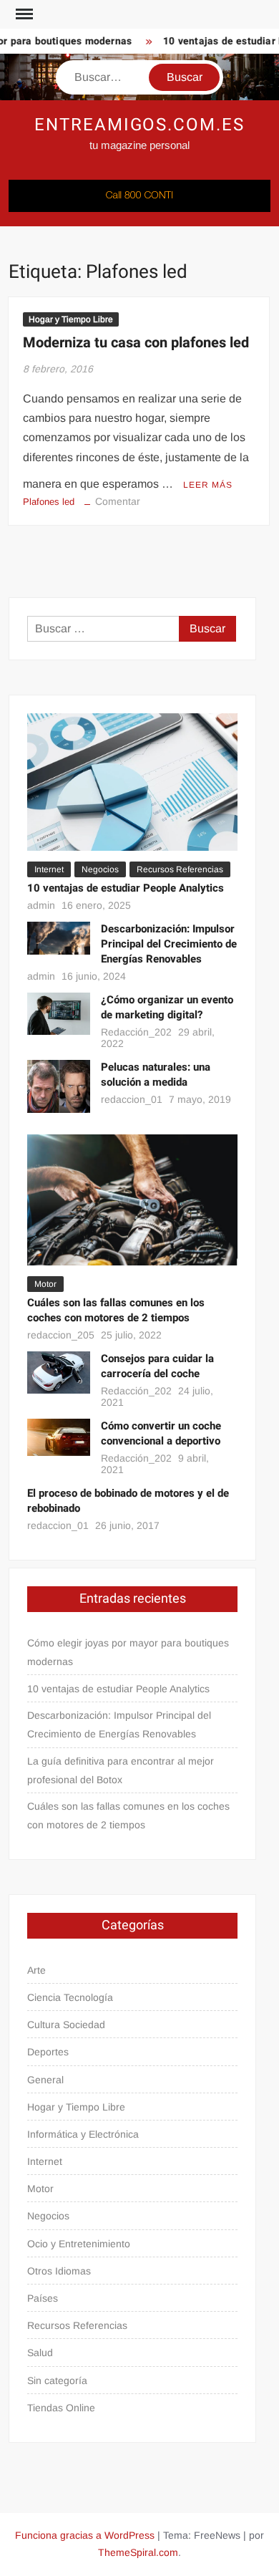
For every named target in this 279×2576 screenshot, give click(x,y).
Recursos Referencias (180, 869)
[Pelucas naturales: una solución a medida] (59, 1086)
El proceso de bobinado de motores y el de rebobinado (128, 1501)
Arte (36, 1970)
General (45, 2080)
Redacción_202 (136, 1032)
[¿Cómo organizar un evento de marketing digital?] (59, 1013)
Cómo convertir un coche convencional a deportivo (161, 1433)
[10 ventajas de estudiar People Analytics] (133, 781)
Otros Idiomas (59, 2271)
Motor (45, 1284)
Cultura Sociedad (66, 2025)
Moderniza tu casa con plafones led (136, 343)
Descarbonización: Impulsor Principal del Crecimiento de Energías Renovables (169, 944)
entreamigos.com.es (139, 125)
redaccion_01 (132, 1099)
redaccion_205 (61, 1335)
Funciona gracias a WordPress (85, 2535)
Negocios (100, 869)
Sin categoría (57, 2380)
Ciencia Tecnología (70, 1997)
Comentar (118, 501)
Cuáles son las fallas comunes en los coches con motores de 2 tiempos (116, 1310)
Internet (49, 869)
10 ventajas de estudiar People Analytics (126, 888)
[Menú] (23, 14)
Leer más (208, 485)
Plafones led (49, 502)
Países (43, 2298)
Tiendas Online (61, 2408)
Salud (40, 2353)
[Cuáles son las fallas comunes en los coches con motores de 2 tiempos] (133, 1199)
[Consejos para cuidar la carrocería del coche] (59, 1372)
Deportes (48, 2052)
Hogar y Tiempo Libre (71, 319)
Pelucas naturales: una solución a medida (156, 1075)
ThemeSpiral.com (138, 2552)
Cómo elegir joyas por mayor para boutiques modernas (128, 1652)
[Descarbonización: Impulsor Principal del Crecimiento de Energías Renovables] (59, 937)
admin (41, 905)
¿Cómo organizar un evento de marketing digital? (167, 1007)
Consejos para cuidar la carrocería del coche (157, 1366)
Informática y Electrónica (83, 2134)
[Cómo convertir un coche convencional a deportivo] (59, 1436)
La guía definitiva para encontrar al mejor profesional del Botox (121, 1770)
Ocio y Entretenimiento (79, 2244)
